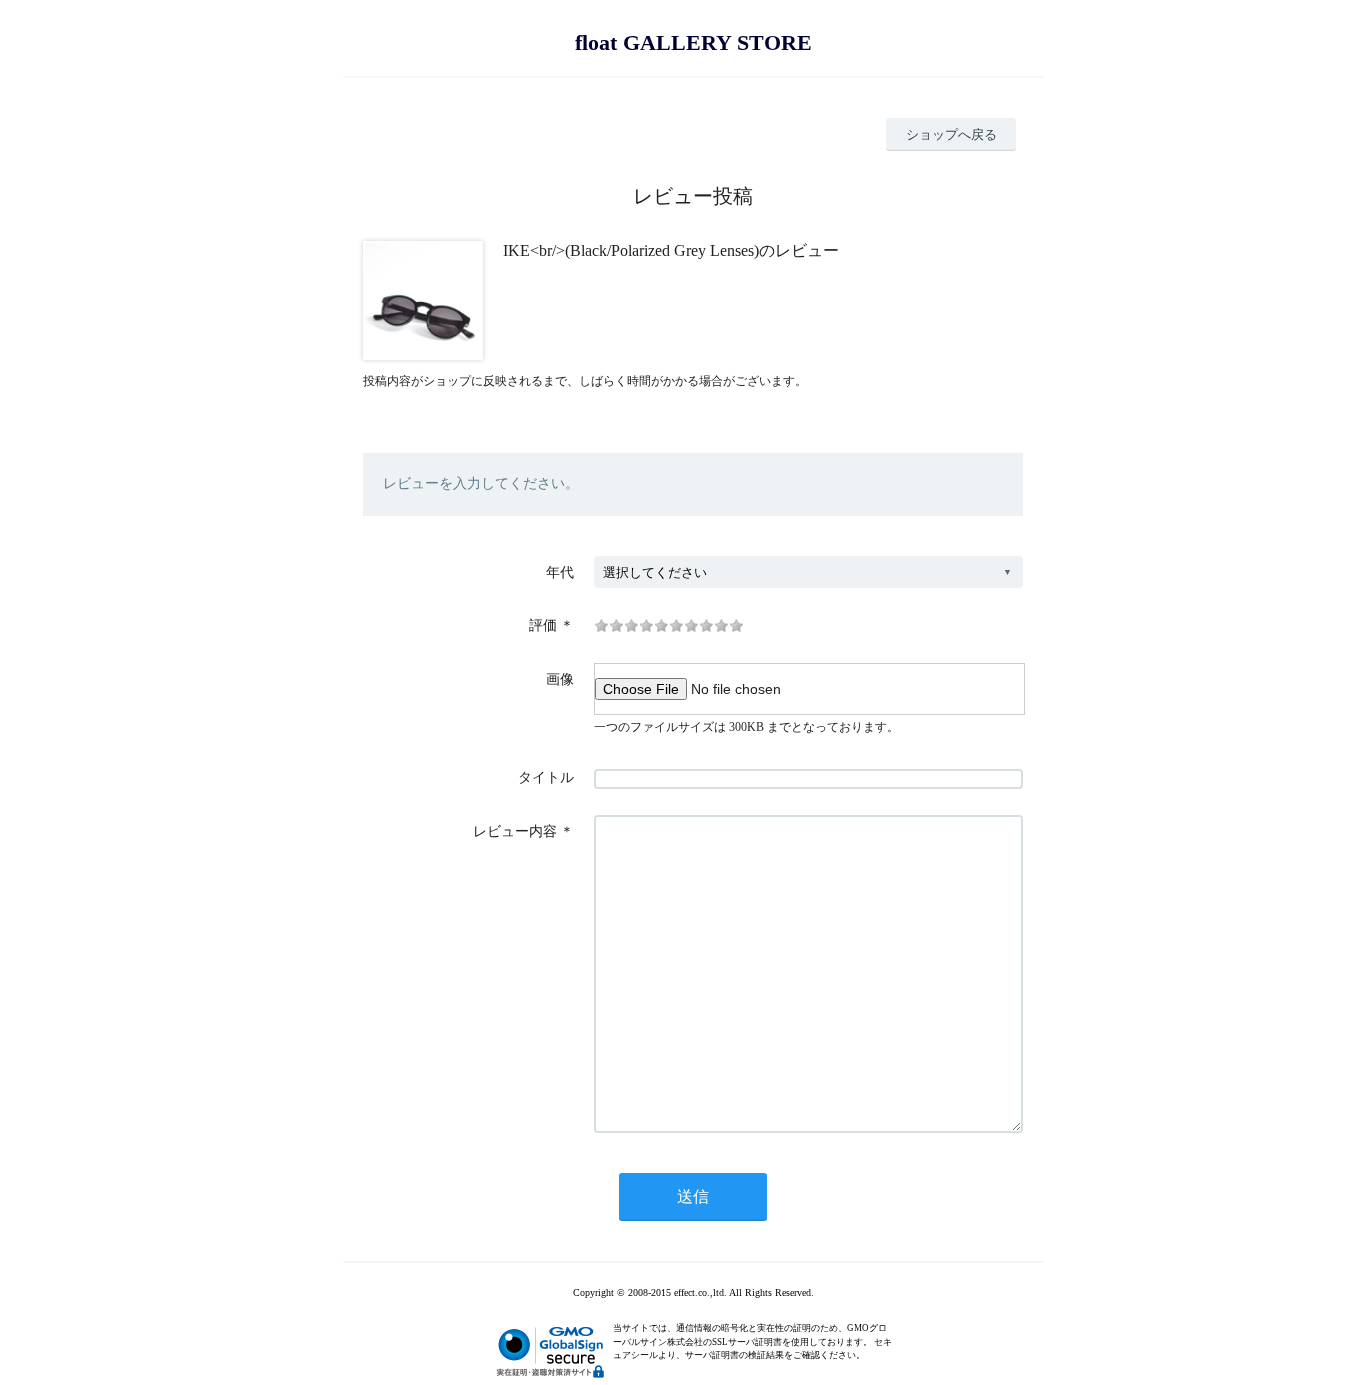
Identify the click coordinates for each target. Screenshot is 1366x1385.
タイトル (546, 777)
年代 (560, 572)
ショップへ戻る (951, 134)
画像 (560, 679)
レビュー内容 (515, 831)
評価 (543, 625)
